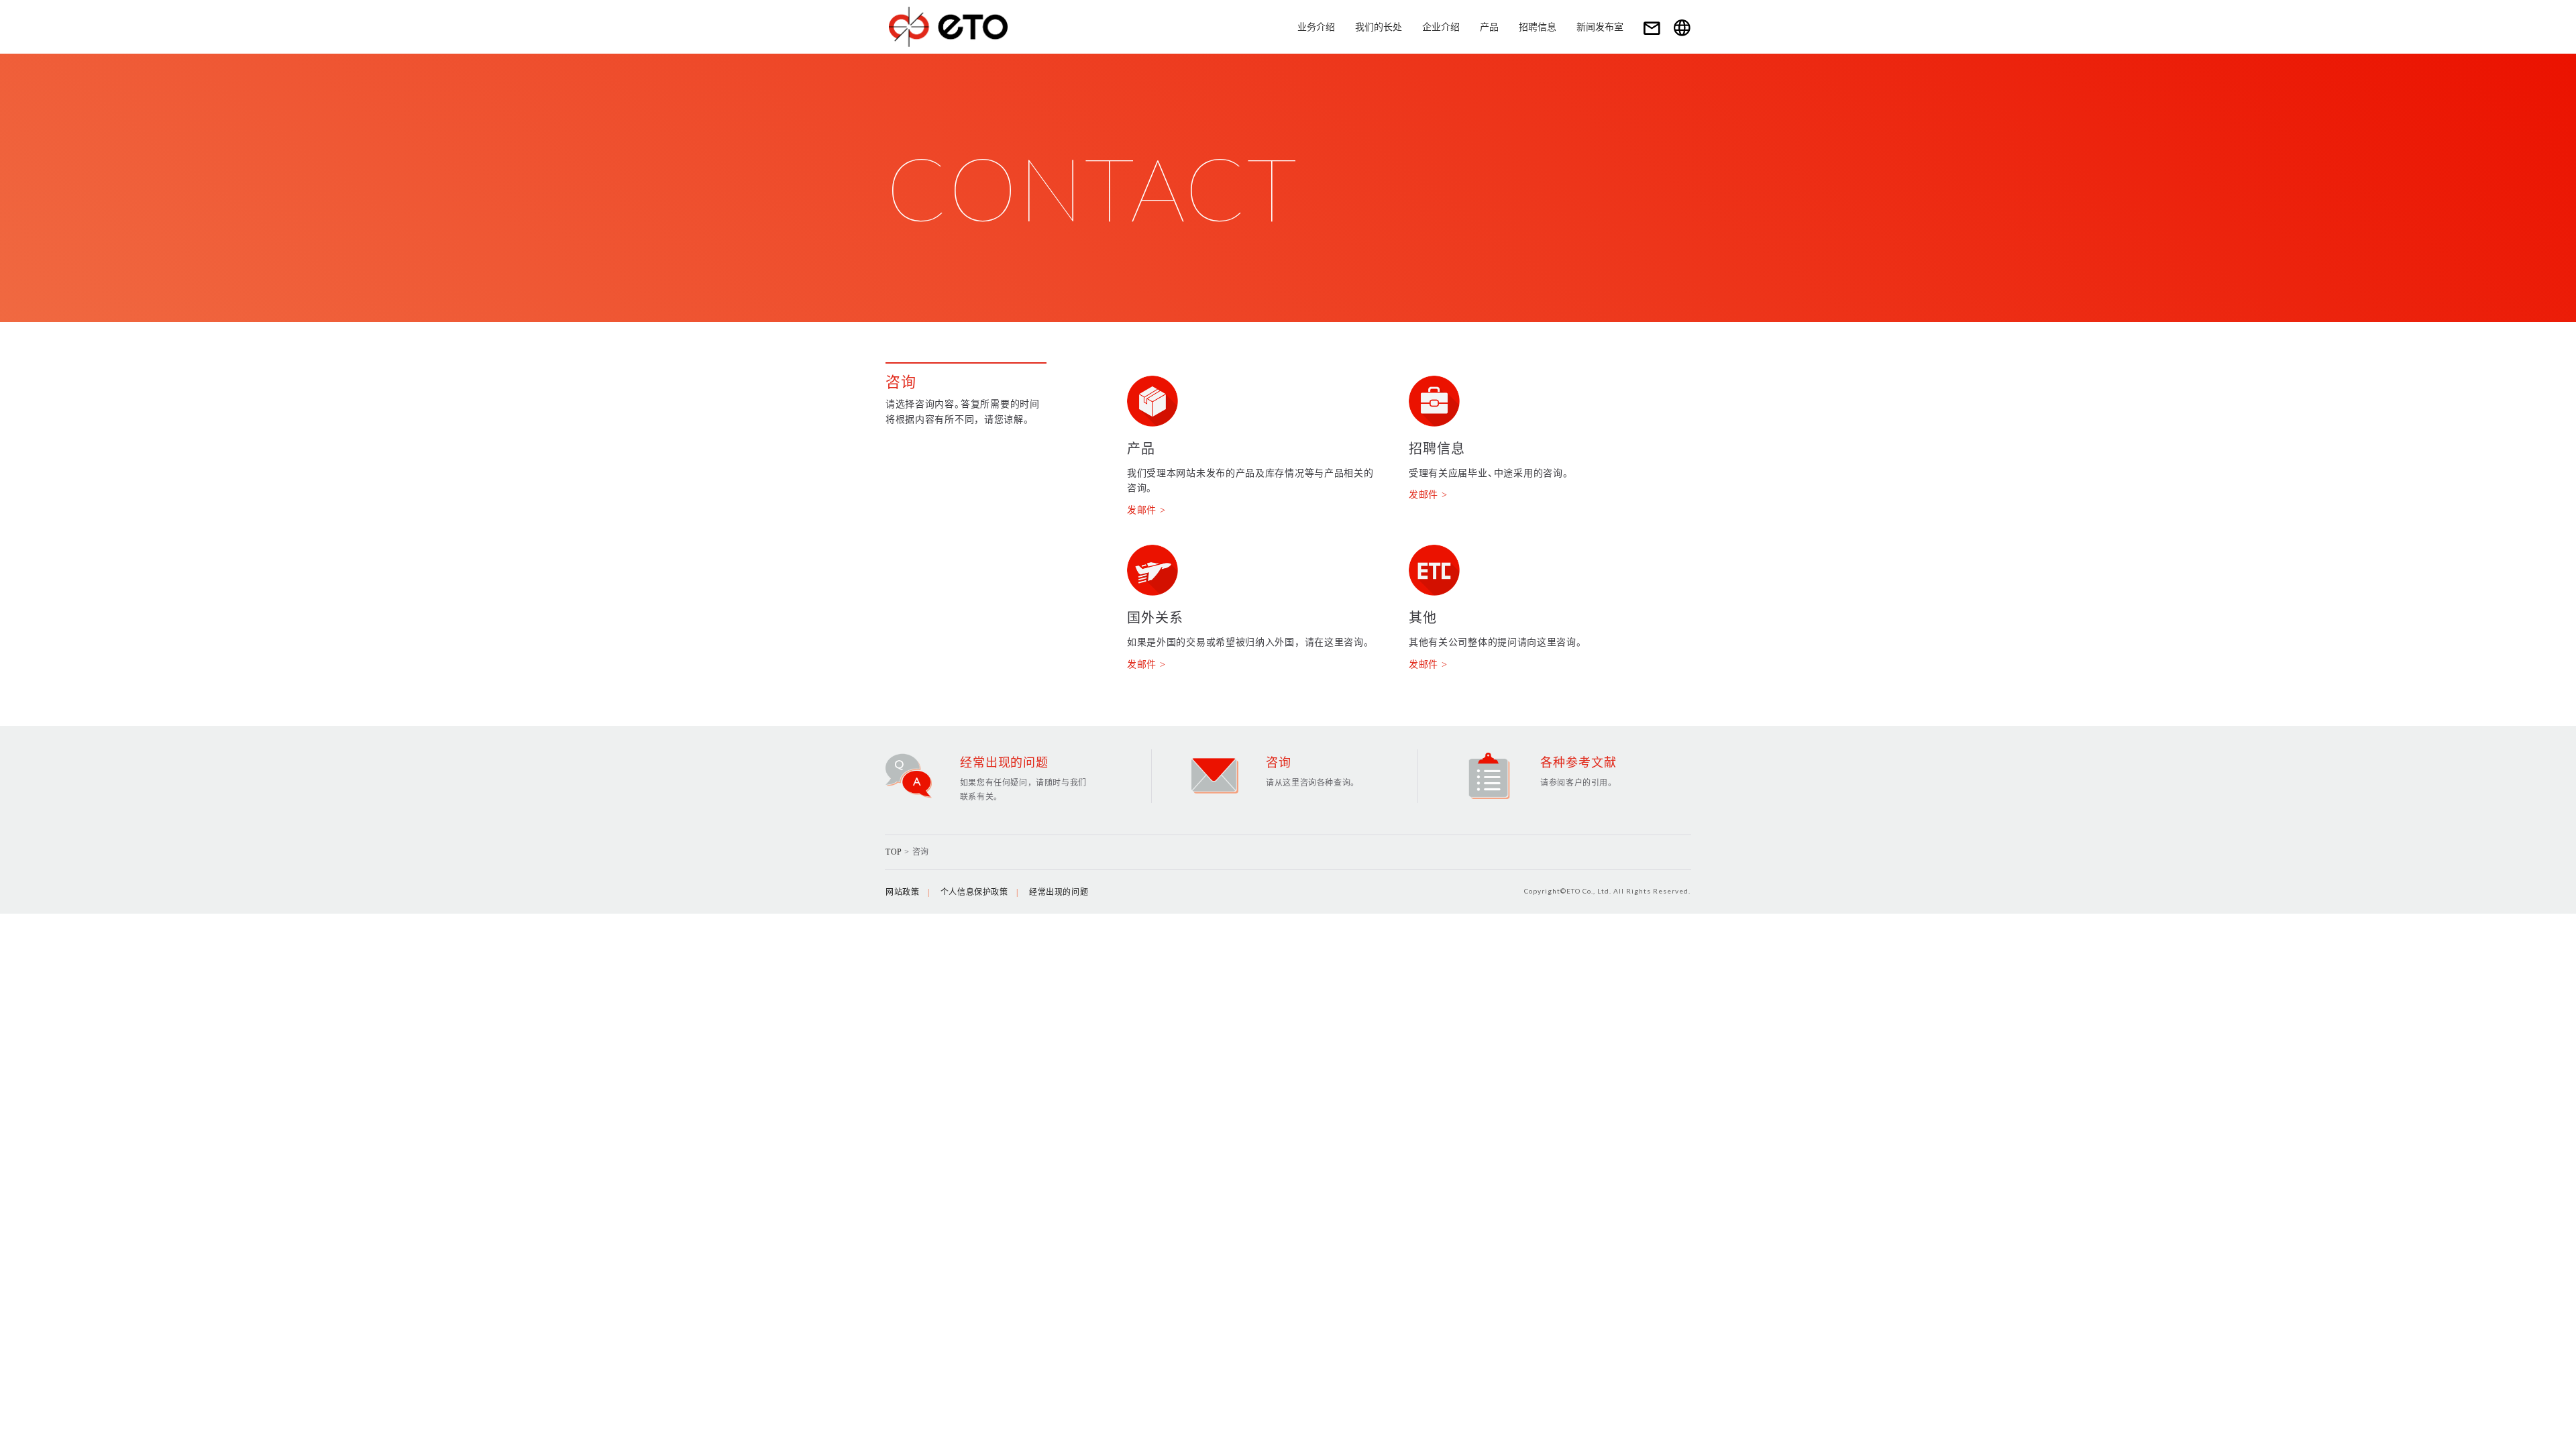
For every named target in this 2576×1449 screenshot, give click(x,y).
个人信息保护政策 (974, 892)
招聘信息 (1538, 27)
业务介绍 (1316, 27)
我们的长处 (1379, 27)
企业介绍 (1441, 27)
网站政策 (902, 892)
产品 (1489, 27)
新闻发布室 (1600, 27)
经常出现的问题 (1059, 892)
